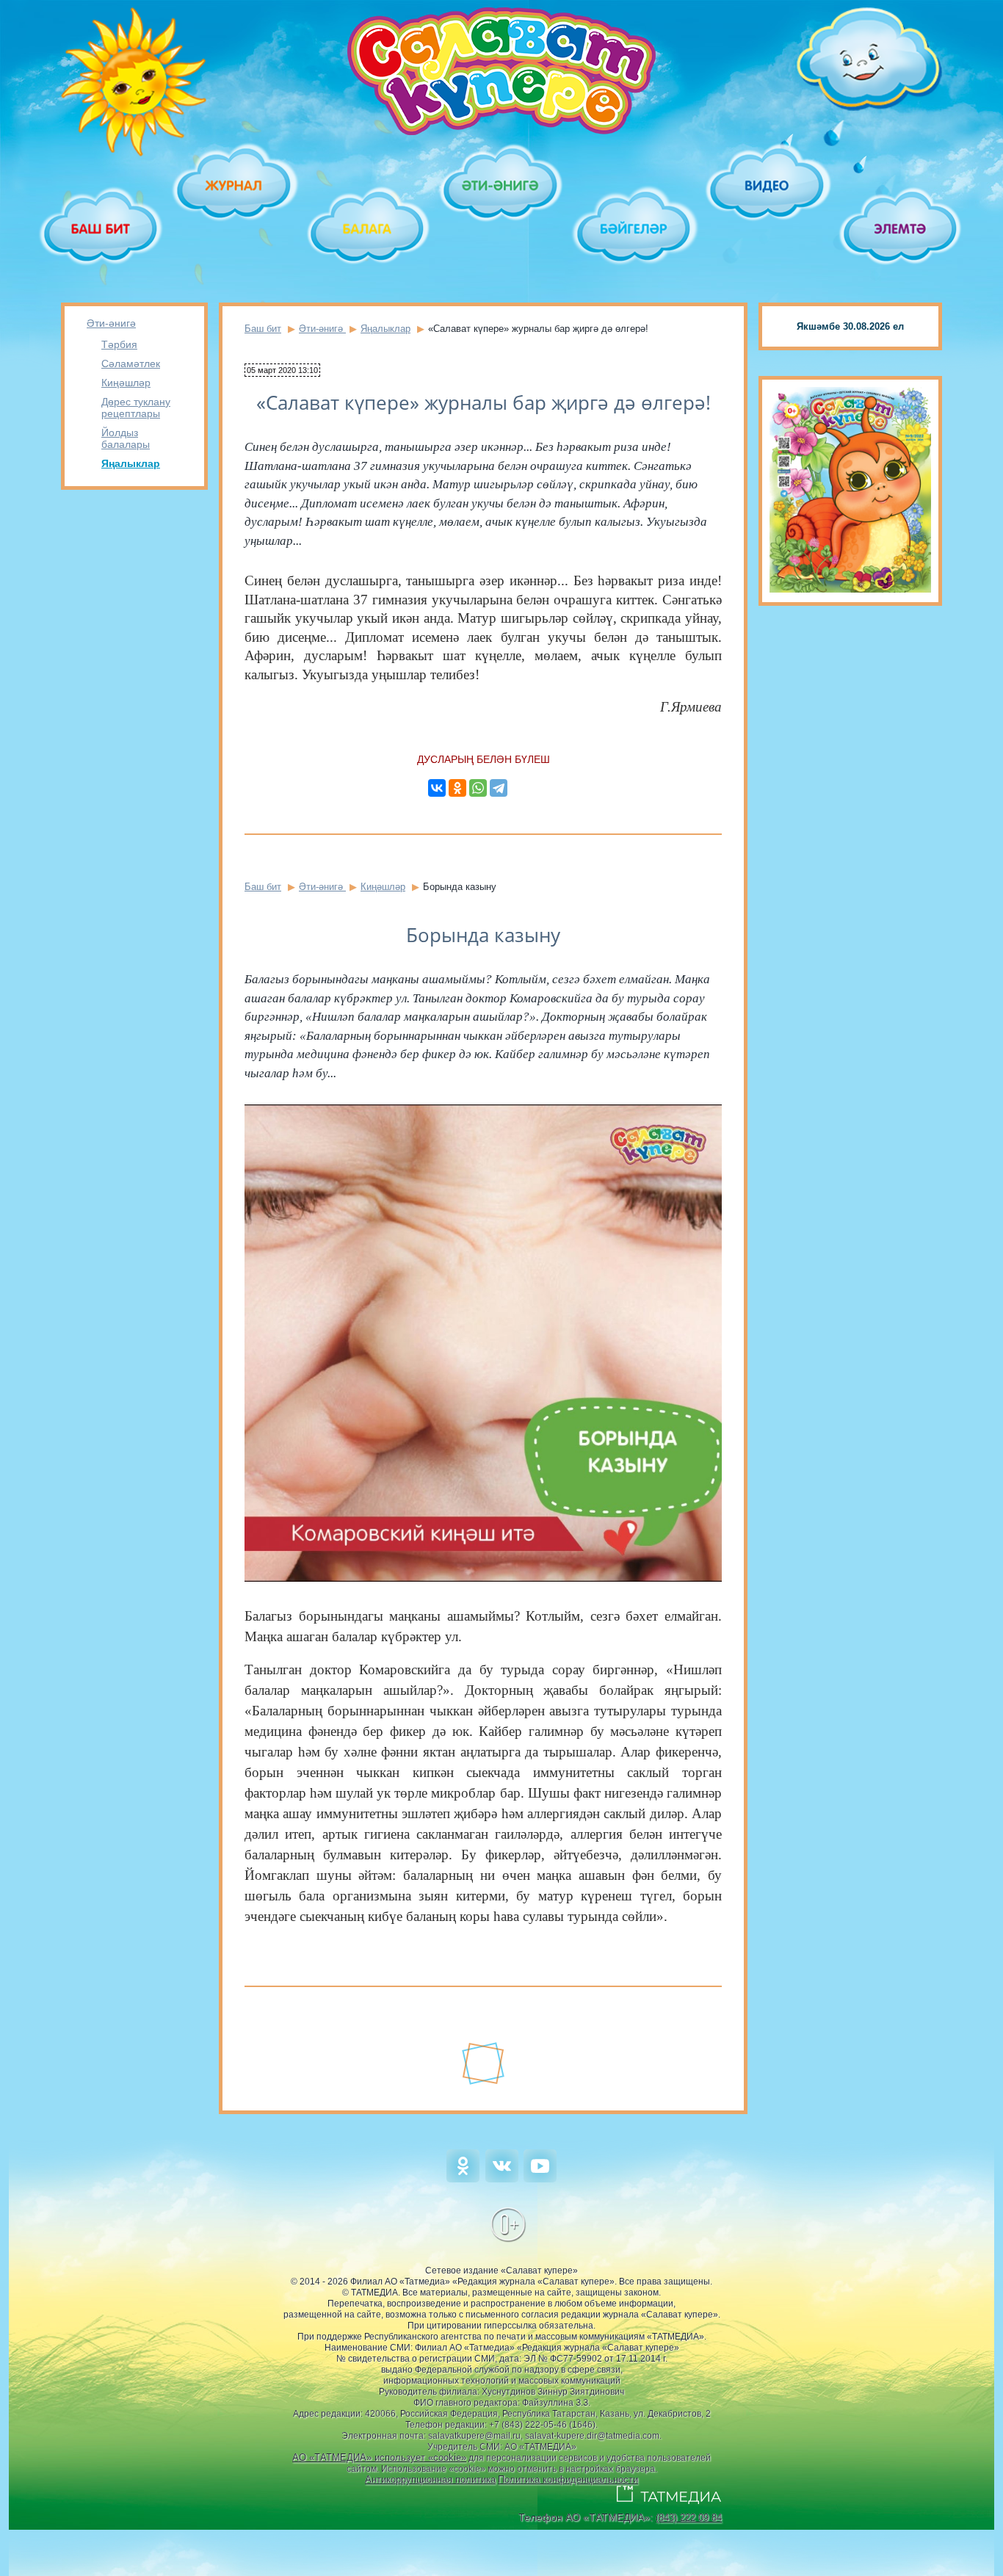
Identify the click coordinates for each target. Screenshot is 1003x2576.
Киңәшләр (126, 383)
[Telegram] (499, 788)
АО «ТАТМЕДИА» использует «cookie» (379, 2457)
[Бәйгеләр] (635, 229)
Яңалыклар (131, 463)
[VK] (502, 2179)
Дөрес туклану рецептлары (136, 408)
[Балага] (368, 229)
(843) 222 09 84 (689, 2518)
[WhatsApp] (478, 788)
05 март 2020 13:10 (282, 370)
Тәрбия (119, 344)
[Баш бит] (102, 229)
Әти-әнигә (111, 323)
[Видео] (768, 185)
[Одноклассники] (457, 788)
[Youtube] (540, 2179)
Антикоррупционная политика (430, 2479)
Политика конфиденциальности (568, 2479)
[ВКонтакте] (437, 788)
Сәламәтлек (131, 363)
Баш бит (263, 329)
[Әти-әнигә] (501, 185)
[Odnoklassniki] (463, 2179)
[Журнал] (235, 185)
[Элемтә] (901, 229)
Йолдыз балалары (126, 438)
